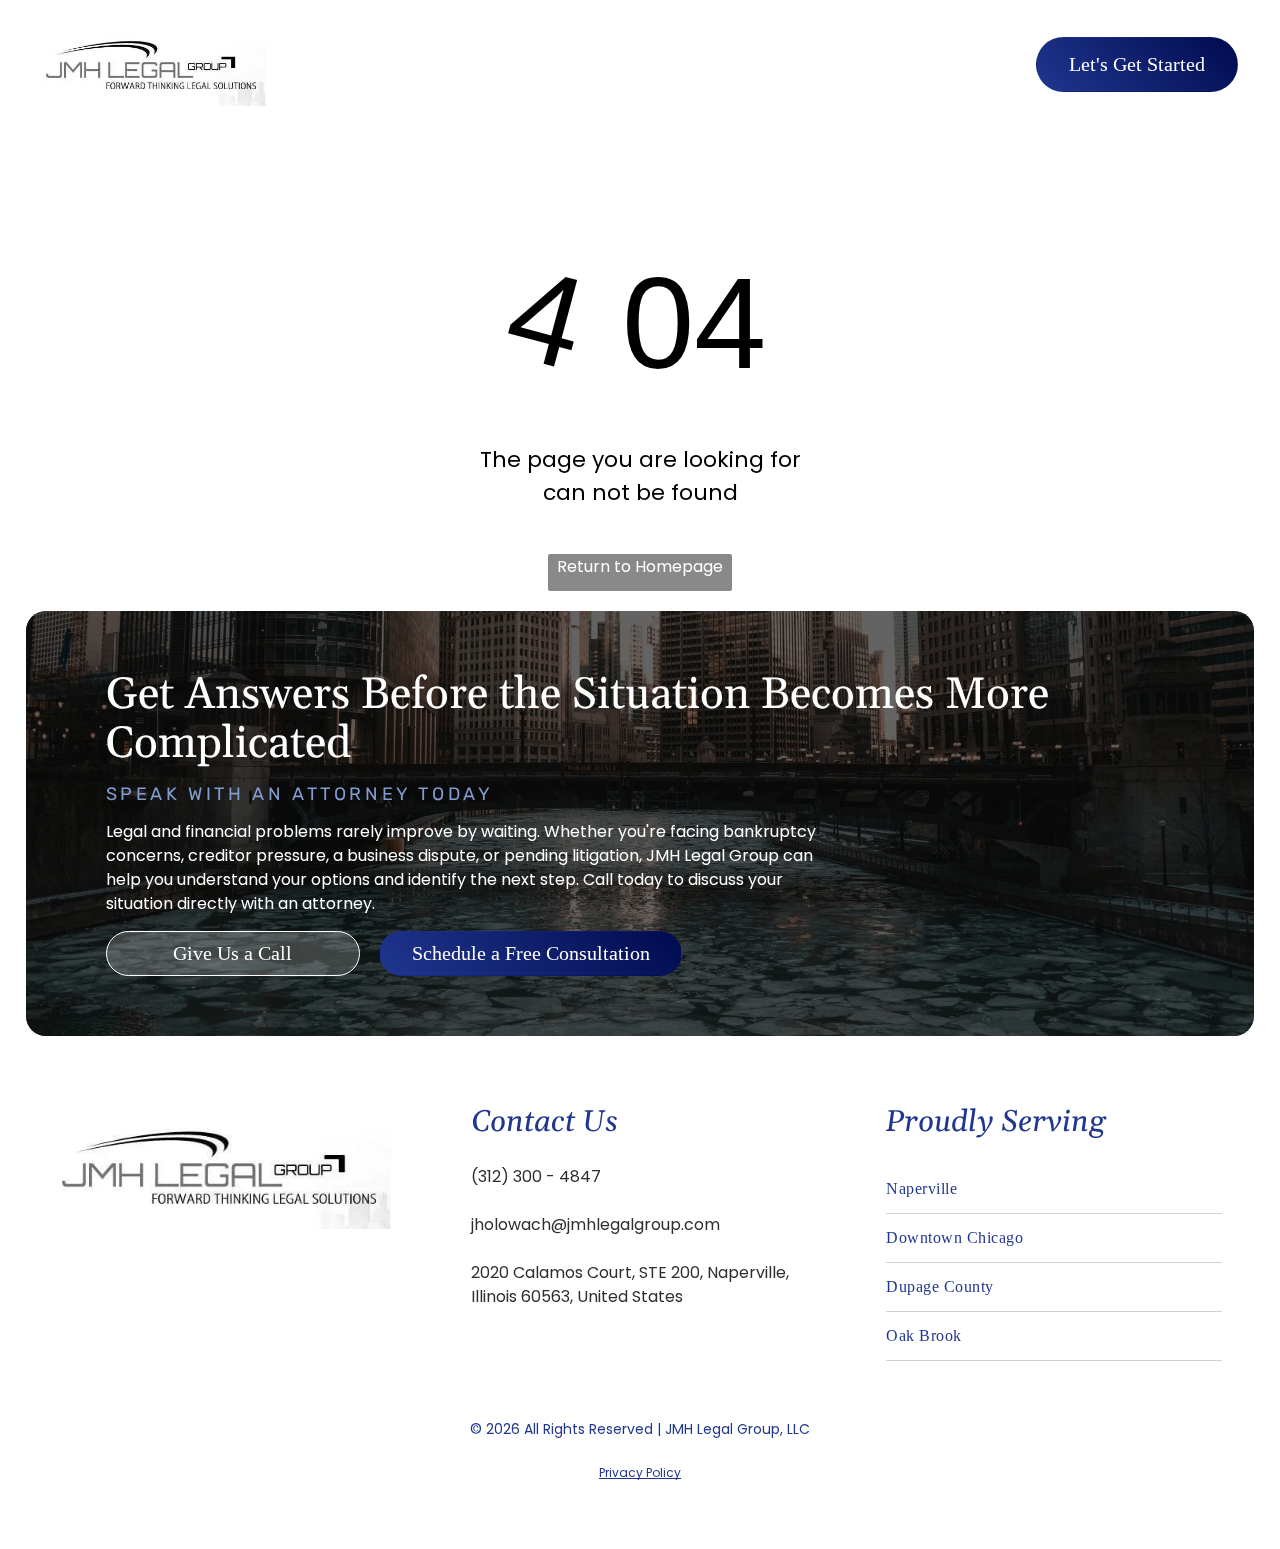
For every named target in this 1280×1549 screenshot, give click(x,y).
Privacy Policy (640, 1472)
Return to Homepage (640, 566)
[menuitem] (615, 63)
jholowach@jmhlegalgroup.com (595, 1224)
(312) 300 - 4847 (536, 1176)
